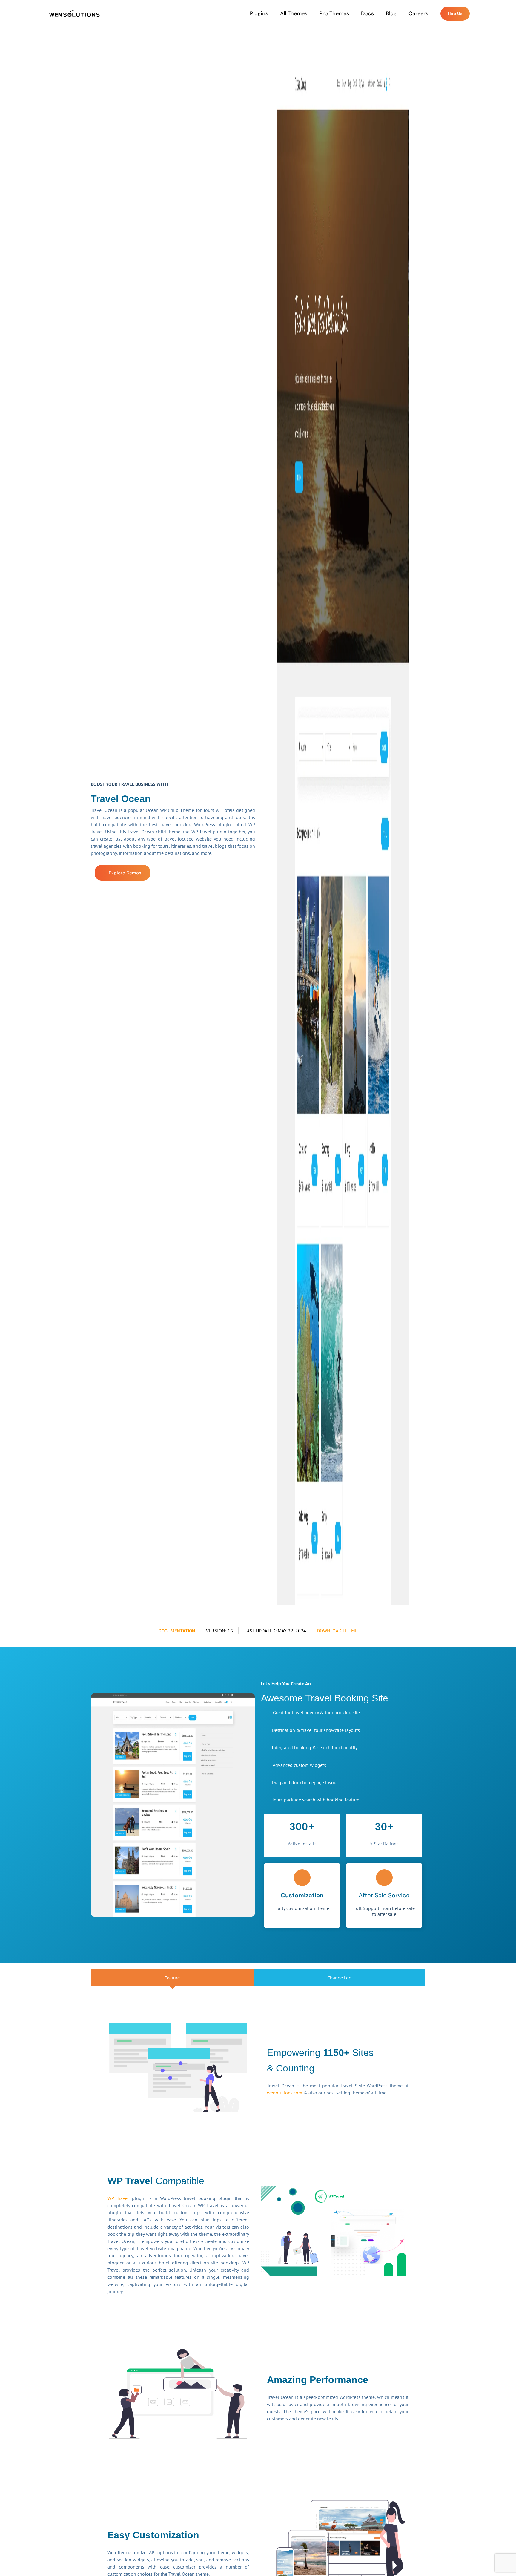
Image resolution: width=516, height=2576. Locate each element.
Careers (418, 13)
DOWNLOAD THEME (337, 1631)
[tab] (172, 1978)
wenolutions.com (285, 2093)
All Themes (294, 13)
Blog (391, 13)
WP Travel (118, 2198)
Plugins (259, 13)
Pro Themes (334, 13)
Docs (367, 13)
